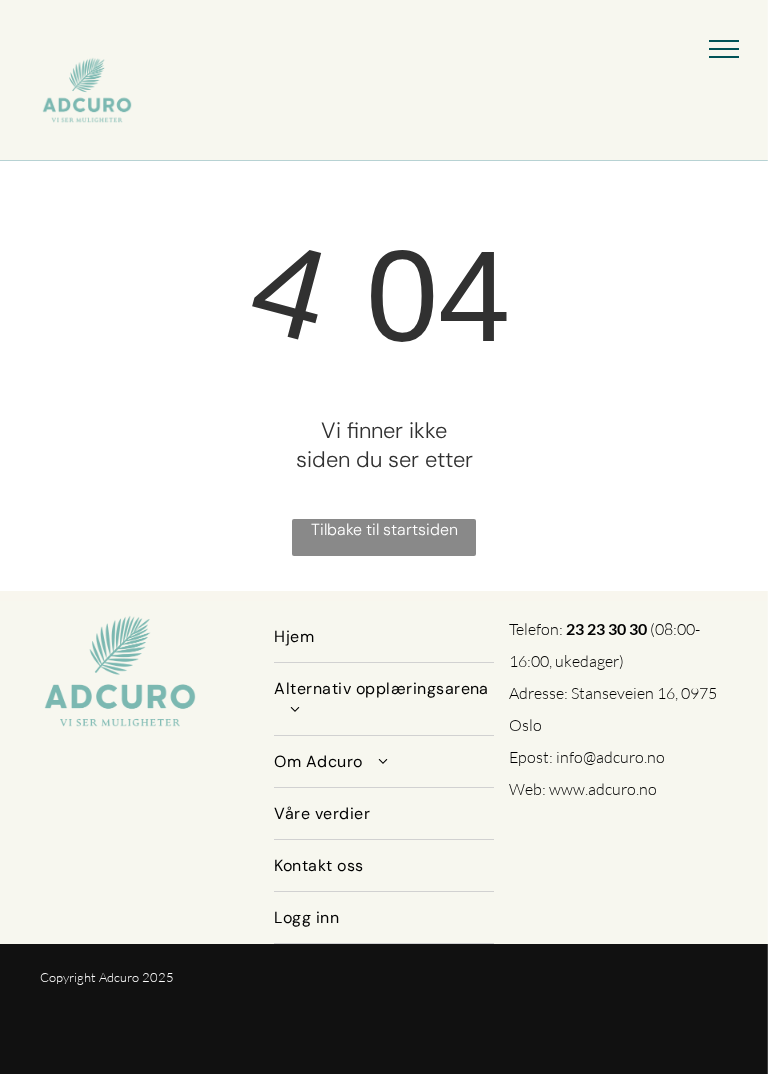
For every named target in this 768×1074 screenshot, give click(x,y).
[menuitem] (383, 637)
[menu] (724, 49)
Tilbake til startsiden (384, 529)
